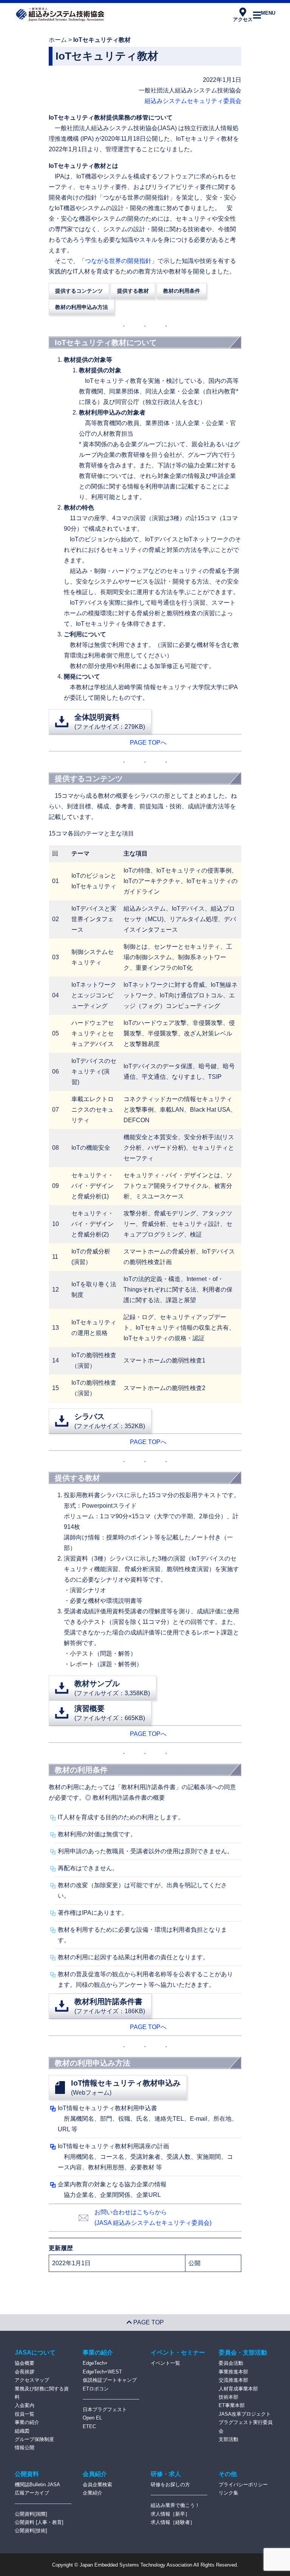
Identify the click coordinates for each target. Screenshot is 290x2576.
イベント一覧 (165, 2363)
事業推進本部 (233, 2372)
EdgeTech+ (95, 2363)
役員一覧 (25, 2414)
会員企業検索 (97, 2485)
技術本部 (228, 2397)
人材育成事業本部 (238, 2389)
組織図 (22, 2431)
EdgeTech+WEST (102, 2372)
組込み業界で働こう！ (175, 2505)
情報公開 (25, 2448)
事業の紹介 (27, 2422)
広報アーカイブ (32, 2493)
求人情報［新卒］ (170, 2514)
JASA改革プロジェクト (245, 2414)
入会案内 (25, 2405)
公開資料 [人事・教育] (39, 2522)
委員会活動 (231, 2363)
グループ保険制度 (34, 2439)
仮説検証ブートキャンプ (110, 2380)
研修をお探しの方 (170, 2485)
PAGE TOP (148, 2322)
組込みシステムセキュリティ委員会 (193, 101)
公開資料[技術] (31, 2531)
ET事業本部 (232, 2405)
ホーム (58, 40)
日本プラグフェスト (105, 2409)
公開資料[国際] (31, 2514)
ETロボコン (96, 2389)
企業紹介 (93, 2493)
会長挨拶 (25, 2372)
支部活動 (228, 2439)
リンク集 (228, 2493)
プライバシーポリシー (243, 2485)
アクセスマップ (32, 2380)
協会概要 (25, 2363)
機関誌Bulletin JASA (37, 2485)
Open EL (92, 2418)
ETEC (89, 2426)
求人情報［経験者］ (173, 2522)
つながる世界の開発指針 (118, 261)
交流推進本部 (233, 2380)
